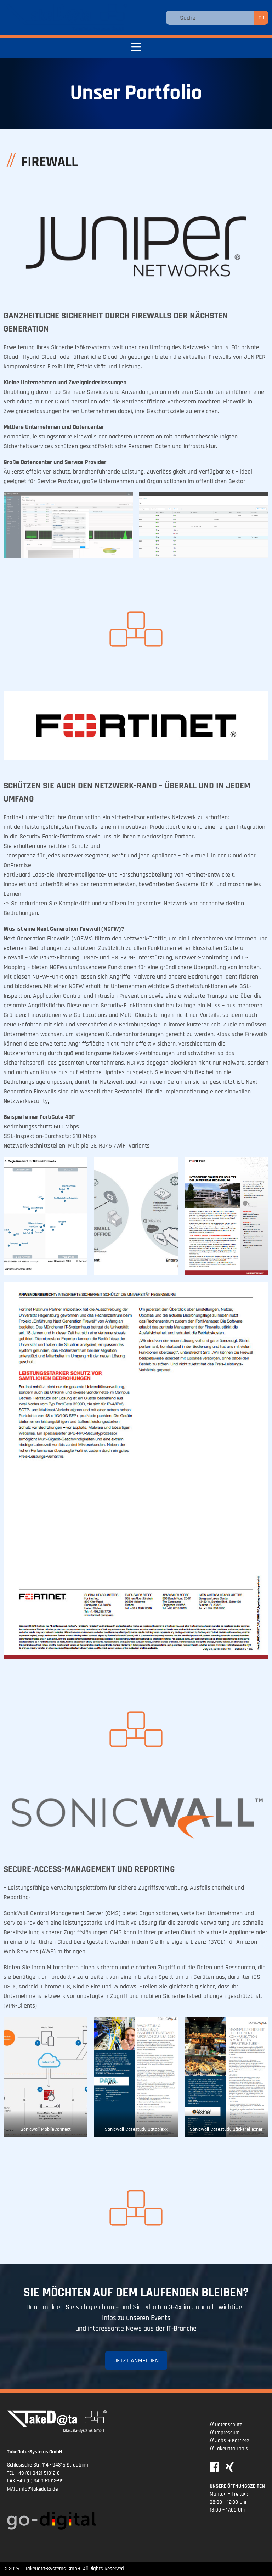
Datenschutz (228, 2425)
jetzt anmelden (136, 2360)
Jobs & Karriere (232, 2441)
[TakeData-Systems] (66, 18)
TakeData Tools (231, 2449)
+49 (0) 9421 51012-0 (38, 2473)
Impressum (227, 2433)
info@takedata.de (38, 2489)
